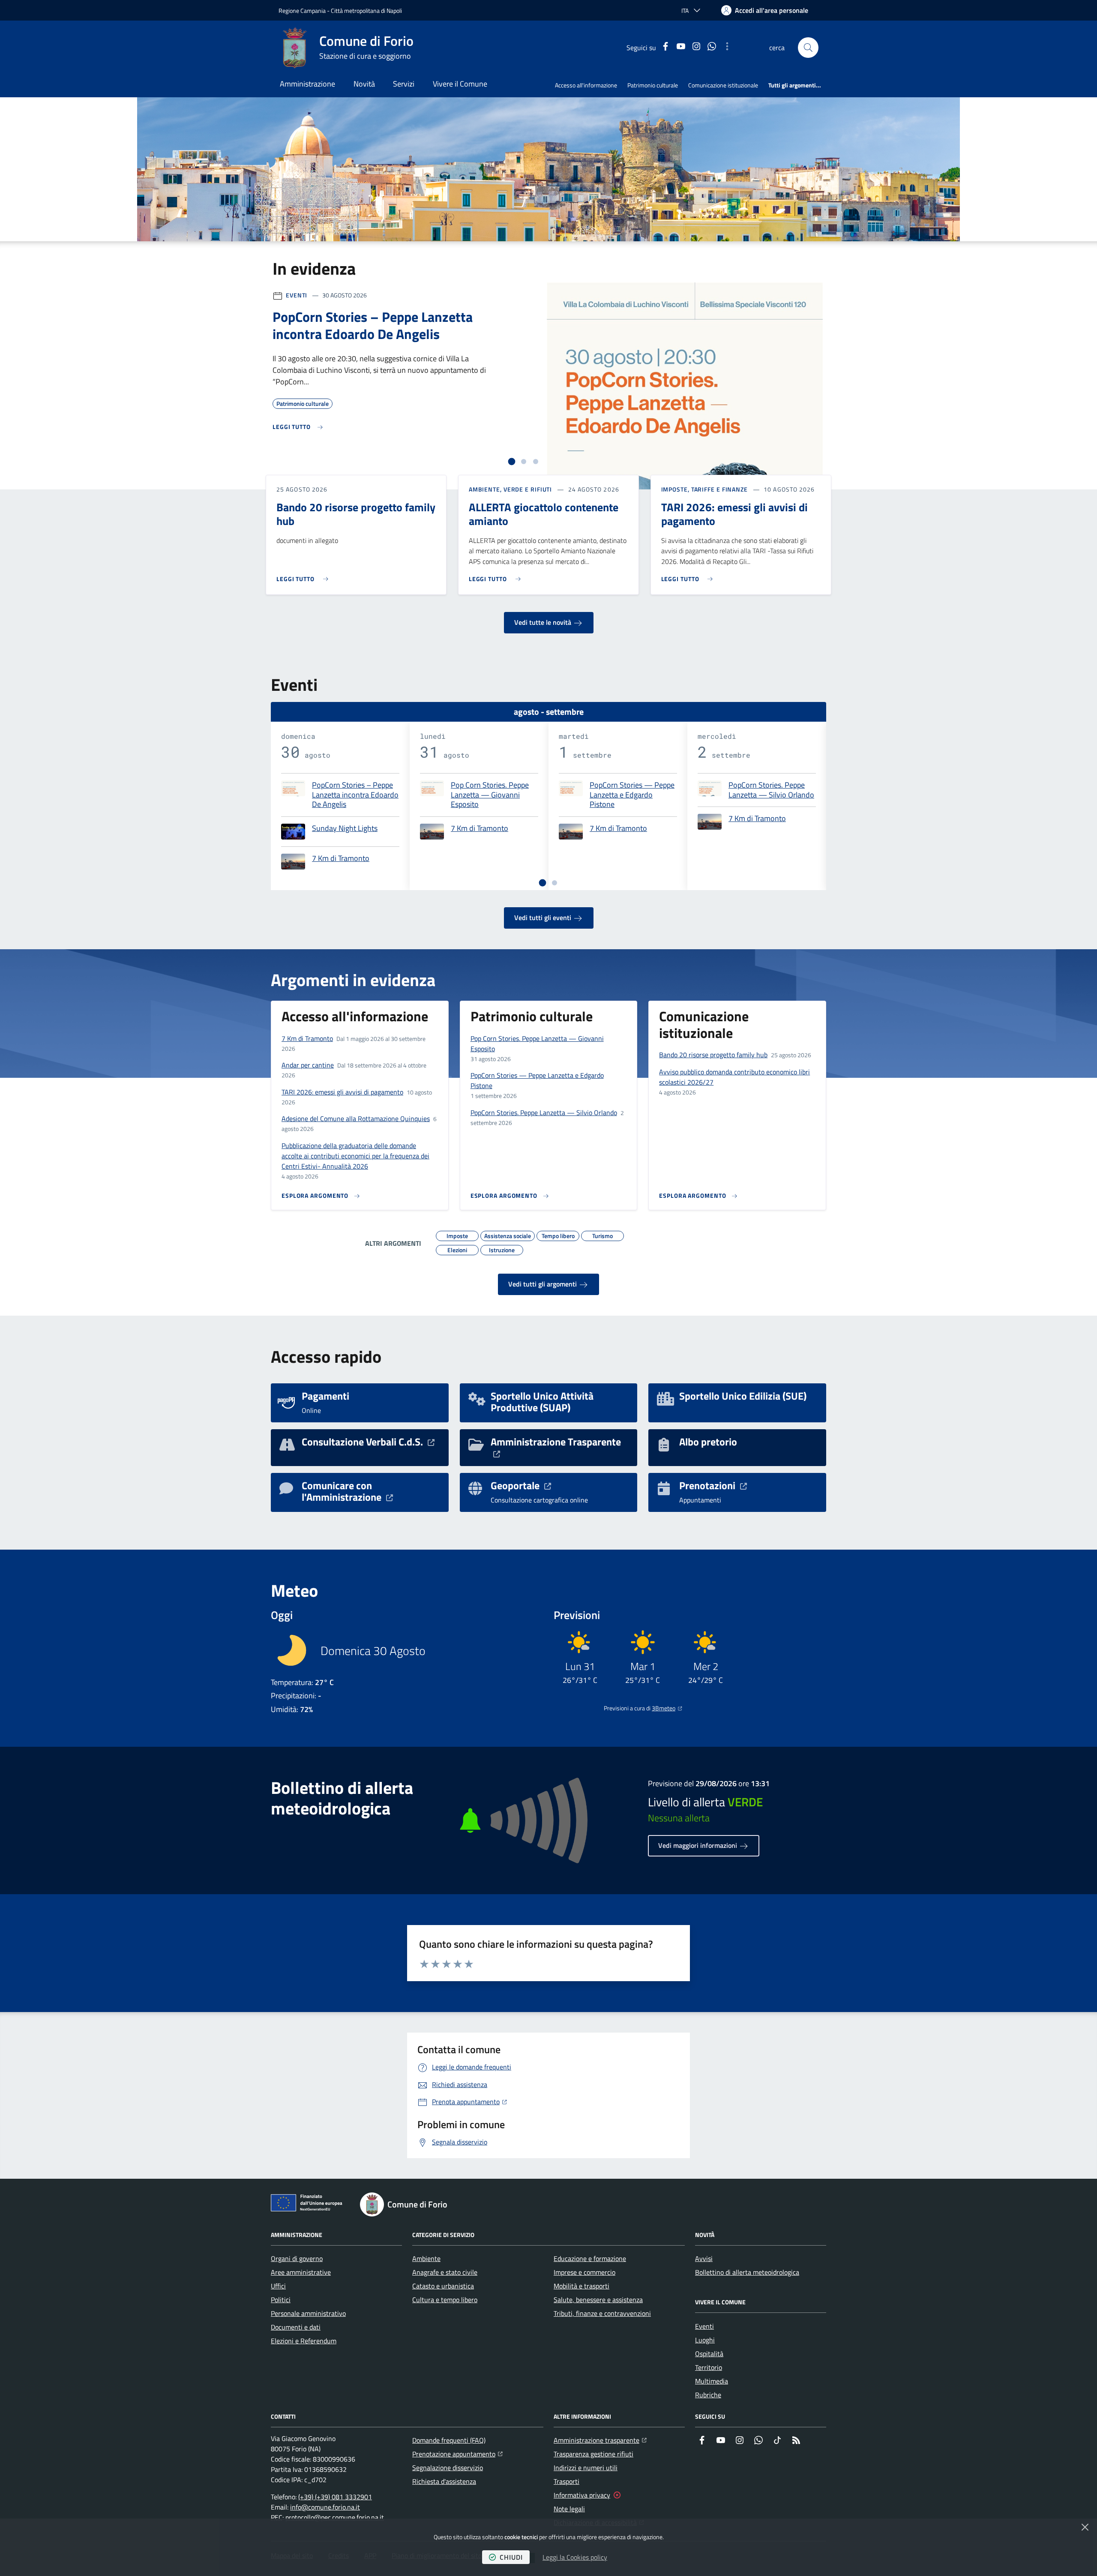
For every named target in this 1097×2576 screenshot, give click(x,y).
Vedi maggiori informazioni (698, 1845)
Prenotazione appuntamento (457, 2454)
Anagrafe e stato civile (445, 2272)
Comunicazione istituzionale (723, 85)
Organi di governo (297, 2258)
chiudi (511, 2557)
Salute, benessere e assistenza (598, 2300)
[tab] (512, 462)
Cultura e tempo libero (445, 2300)
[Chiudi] (1085, 2527)
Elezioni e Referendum (304, 2341)
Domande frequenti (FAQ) (449, 2440)
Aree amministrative (301, 2272)
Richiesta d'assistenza (444, 2481)
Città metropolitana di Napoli (366, 10)
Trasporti (566, 2481)
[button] (808, 48)
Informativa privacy (582, 2495)
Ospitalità (709, 2354)
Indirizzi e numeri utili (586, 2468)
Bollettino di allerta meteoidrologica (747, 2272)
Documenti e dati (296, 2327)
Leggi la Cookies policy (575, 2557)
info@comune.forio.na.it (325, 2507)
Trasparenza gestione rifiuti (593, 2454)
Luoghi (705, 2340)
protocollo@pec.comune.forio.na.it (335, 2517)
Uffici (278, 2286)
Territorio (709, 2367)
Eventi (297, 295)
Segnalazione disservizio (448, 2468)
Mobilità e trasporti (581, 2286)
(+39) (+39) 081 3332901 (335, 2497)
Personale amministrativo (308, 2313)
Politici (281, 2300)
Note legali (569, 2509)
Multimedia (712, 2381)
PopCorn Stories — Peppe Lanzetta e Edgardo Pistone (632, 795)
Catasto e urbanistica (443, 2286)
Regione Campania (302, 10)
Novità (364, 84)
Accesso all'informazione (586, 85)
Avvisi (704, 2258)
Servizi (404, 84)
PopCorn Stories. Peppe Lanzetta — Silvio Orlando (771, 790)
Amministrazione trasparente (600, 2440)
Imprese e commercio (584, 2272)
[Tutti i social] (727, 48)
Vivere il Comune (460, 84)
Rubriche (708, 2395)
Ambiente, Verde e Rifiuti (511, 489)
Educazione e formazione (590, 2258)
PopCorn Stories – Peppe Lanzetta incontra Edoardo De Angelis (355, 795)
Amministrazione (307, 84)
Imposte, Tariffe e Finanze (704, 489)
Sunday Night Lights (345, 829)
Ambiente (426, 2258)
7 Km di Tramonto (341, 859)
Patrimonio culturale (653, 85)
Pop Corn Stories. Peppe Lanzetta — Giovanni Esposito (490, 795)
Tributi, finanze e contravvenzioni (602, 2313)
